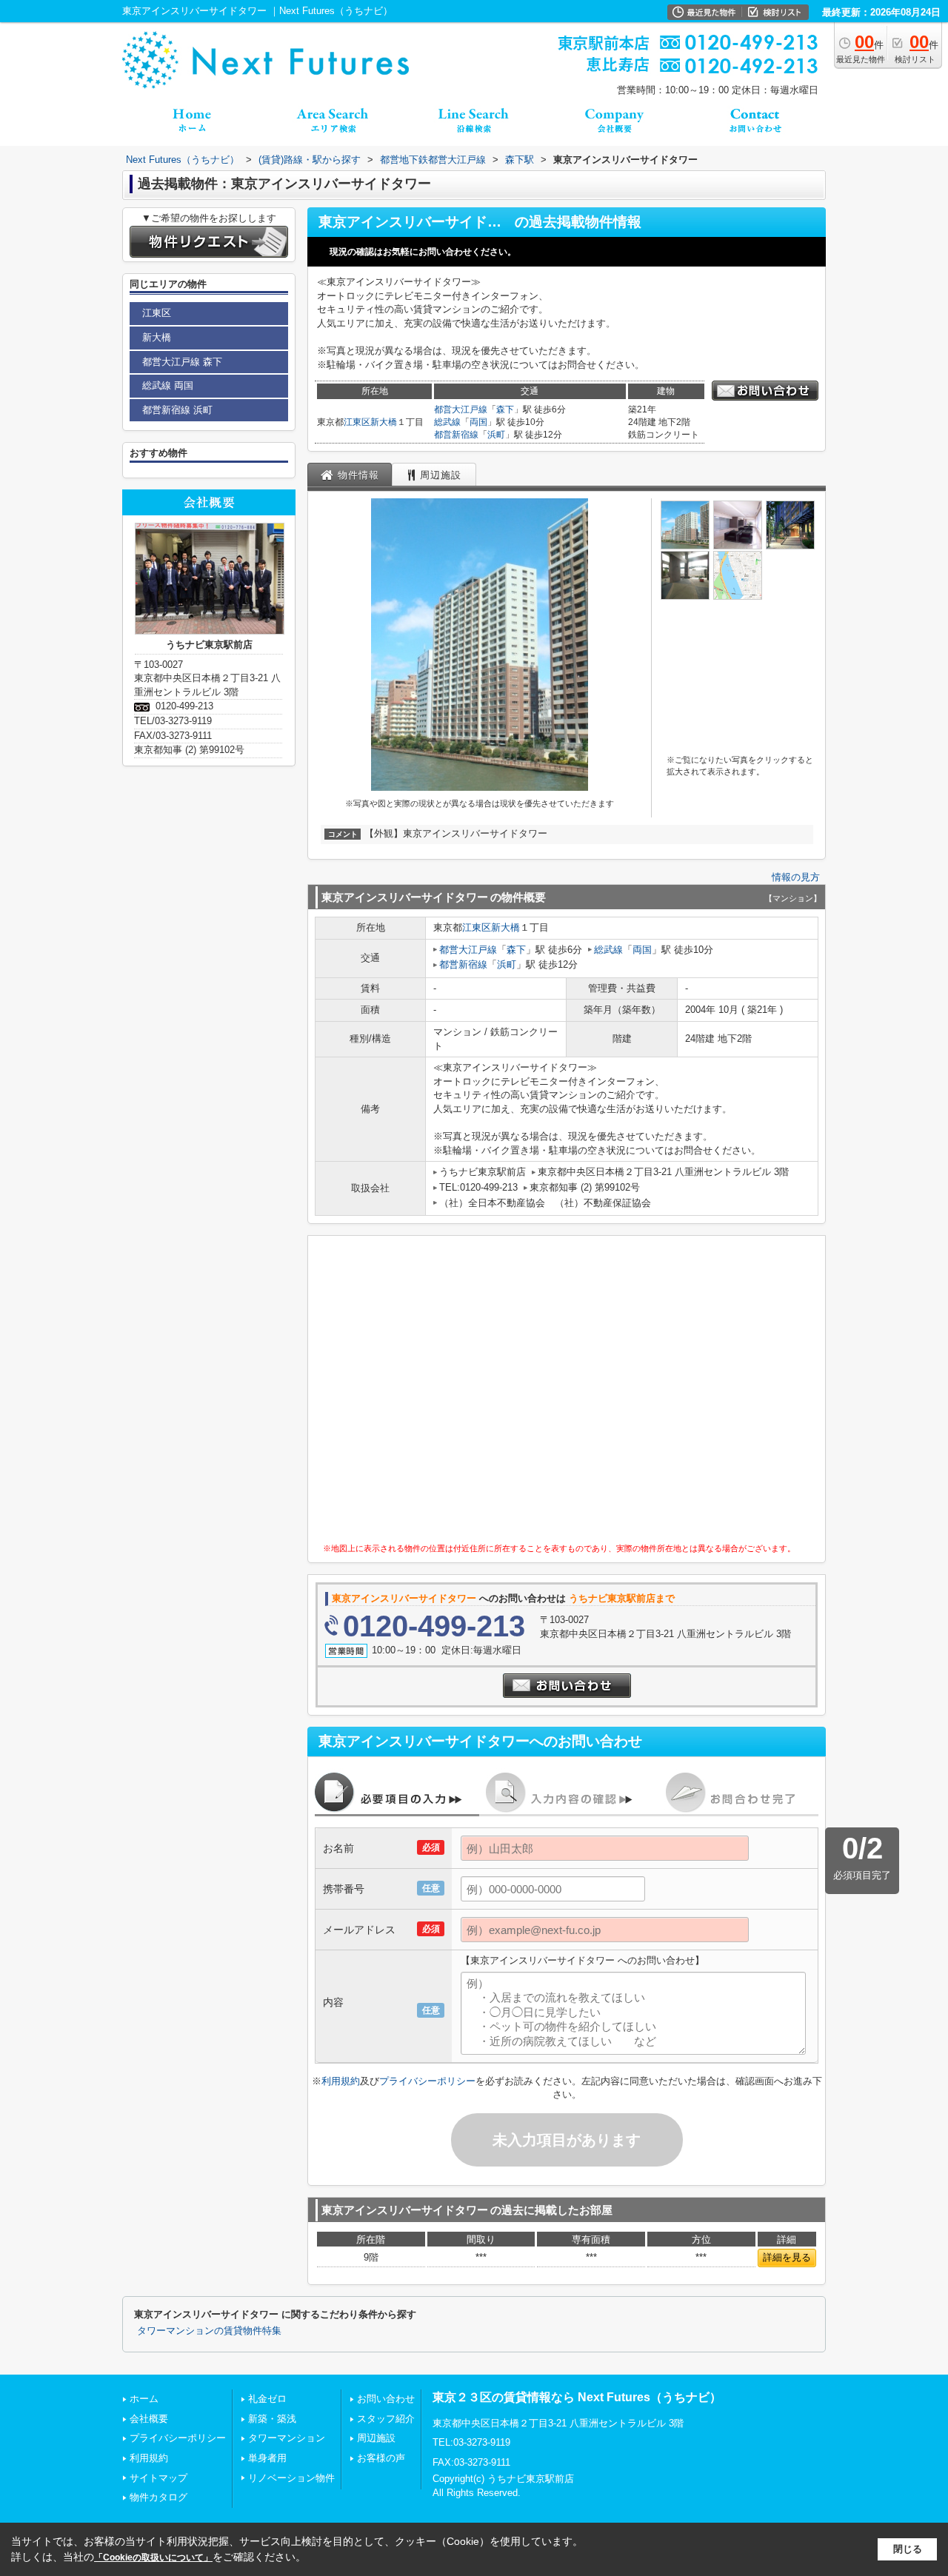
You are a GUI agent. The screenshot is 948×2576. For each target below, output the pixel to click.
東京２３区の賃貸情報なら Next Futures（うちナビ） (577, 2397)
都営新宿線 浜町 (177, 410)
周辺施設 (376, 2438)
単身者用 (267, 2458)
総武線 (447, 422)
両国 (478, 422)
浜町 (496, 435)
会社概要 (149, 2419)
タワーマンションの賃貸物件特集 (209, 2331)
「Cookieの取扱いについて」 (153, 2557)
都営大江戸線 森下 (182, 362)
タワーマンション (287, 2438)
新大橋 (384, 422)
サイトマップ (158, 2478)
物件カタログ (158, 2497)
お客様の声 (381, 2458)
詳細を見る (787, 2257)
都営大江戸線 (461, 409)
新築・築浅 (272, 2419)
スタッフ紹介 (386, 2419)
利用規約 (341, 2081)
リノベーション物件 (291, 2478)
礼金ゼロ (267, 2399)
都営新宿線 (456, 435)
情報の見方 (796, 877)
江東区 (357, 422)
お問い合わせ (386, 2399)
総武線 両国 (168, 385)
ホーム (144, 2399)
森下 (505, 409)
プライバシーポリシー (427, 2081)
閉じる (908, 2549)
